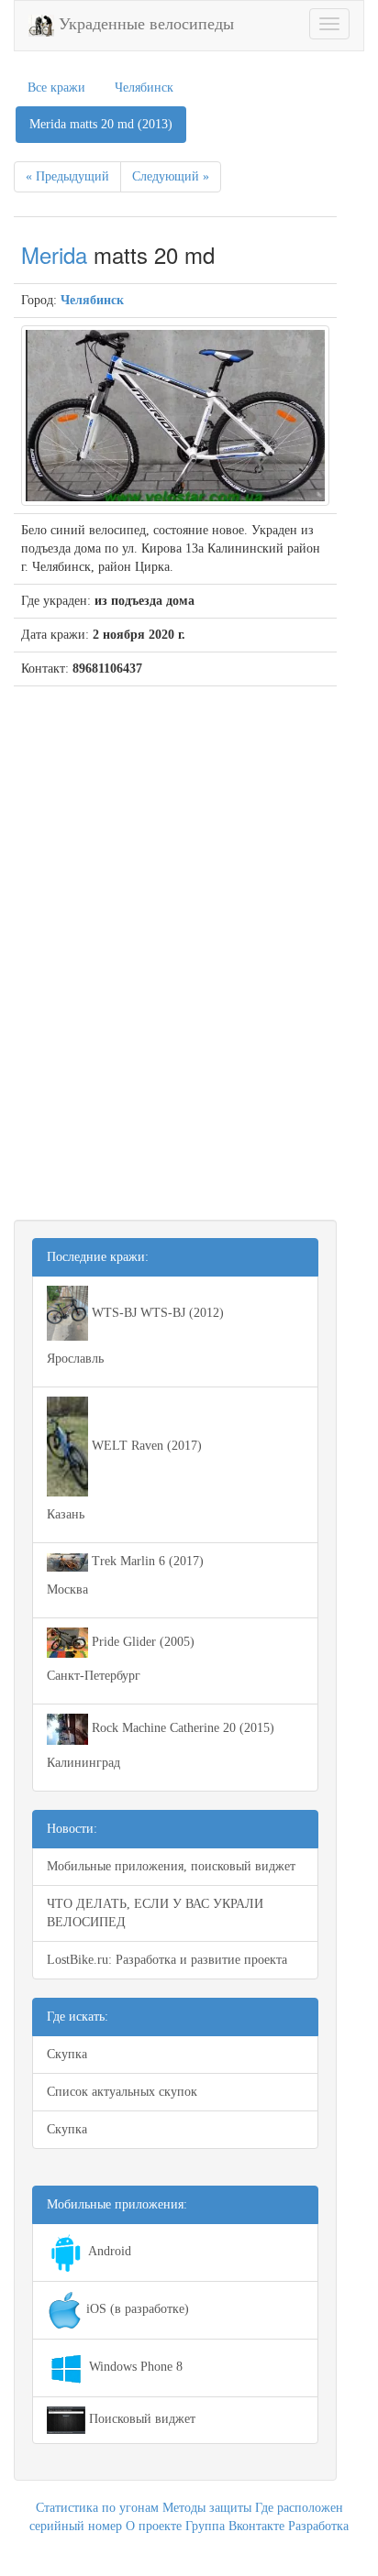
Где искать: (78, 2017)
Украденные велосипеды (144, 24)
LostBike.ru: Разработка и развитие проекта (167, 1960)
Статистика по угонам (97, 2508)
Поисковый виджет (140, 2419)
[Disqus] (175, 941)
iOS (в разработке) (136, 2309)
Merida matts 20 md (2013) (101, 124)
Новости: (72, 1829)
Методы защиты (207, 2508)
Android (108, 2251)
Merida (54, 254)
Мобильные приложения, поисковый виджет (171, 1866)
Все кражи (56, 88)
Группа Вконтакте (235, 2526)
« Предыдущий (67, 176)
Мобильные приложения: (117, 2204)
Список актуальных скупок (122, 2092)
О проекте (154, 2526)
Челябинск (144, 88)
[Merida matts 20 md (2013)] (175, 415)
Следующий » (171, 176)
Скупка (67, 2054)
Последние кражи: (98, 1257)
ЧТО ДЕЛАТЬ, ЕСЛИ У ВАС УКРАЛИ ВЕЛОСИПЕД (155, 1913)
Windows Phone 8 (134, 2367)
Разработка (318, 2526)
